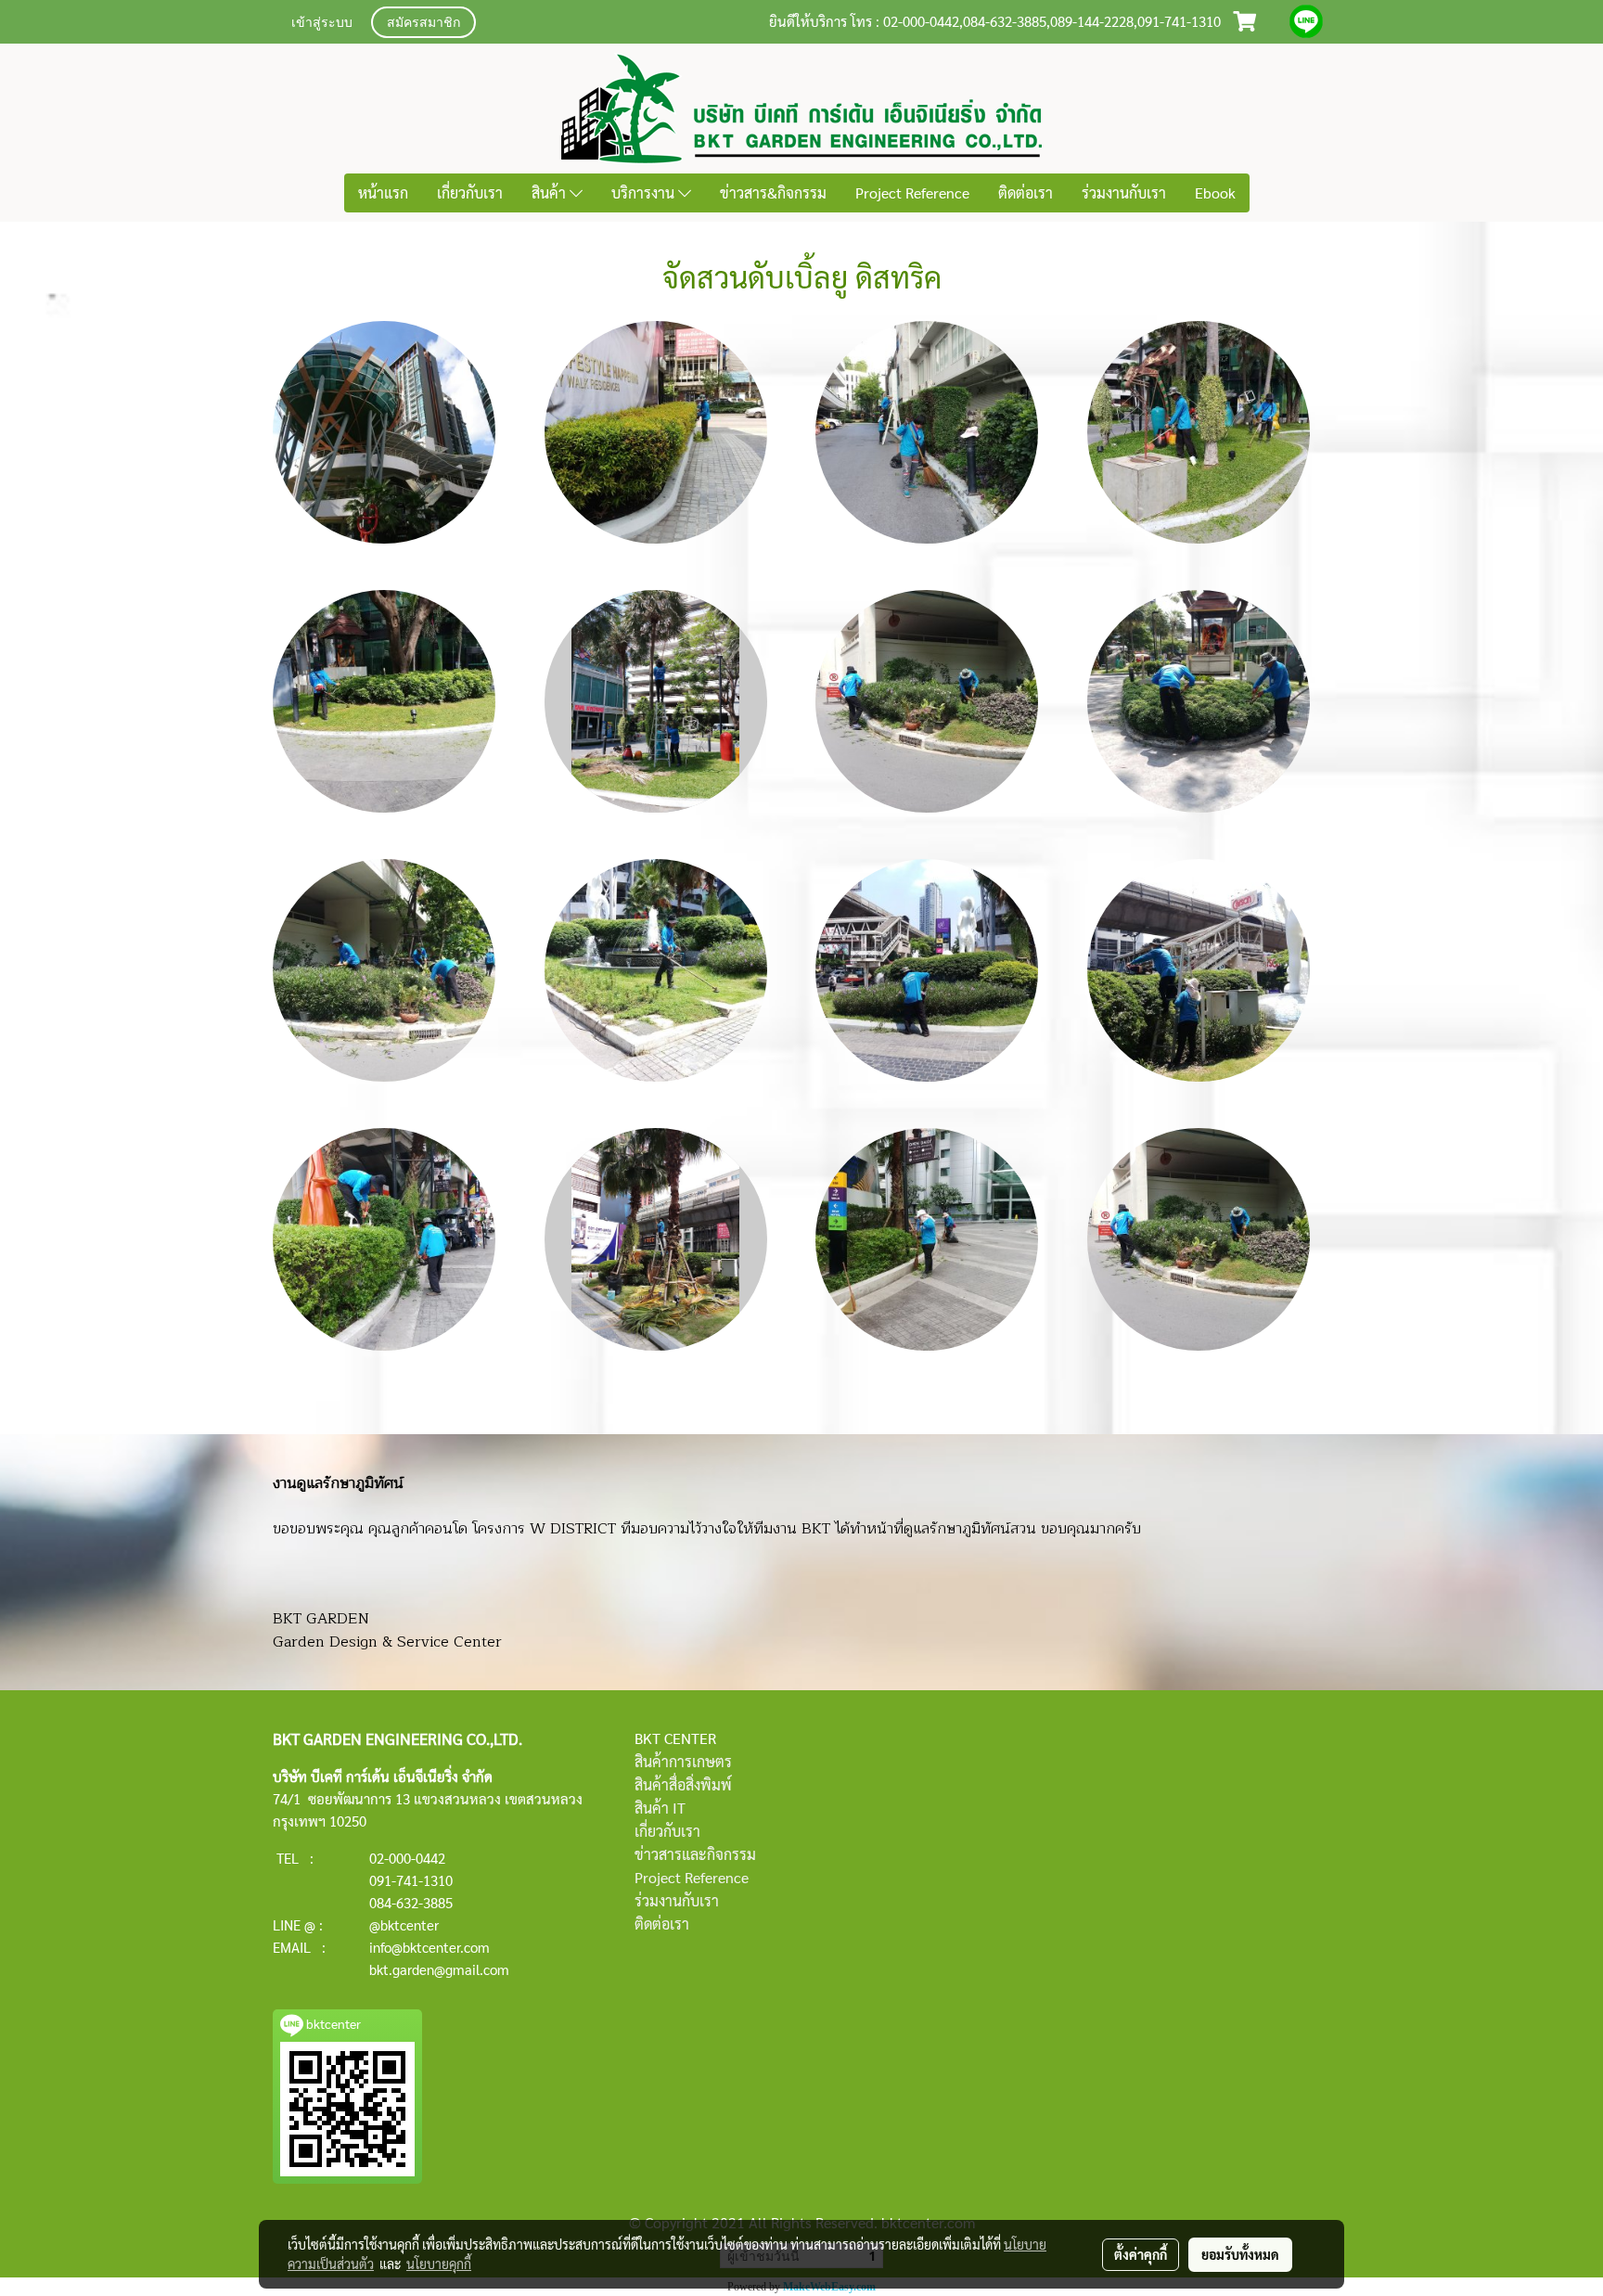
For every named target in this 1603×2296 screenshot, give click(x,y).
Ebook (1215, 192)
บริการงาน (645, 192)
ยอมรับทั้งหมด (1240, 2254)
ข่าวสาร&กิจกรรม (773, 192)
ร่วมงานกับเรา (1124, 192)
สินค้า (551, 192)
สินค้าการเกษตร (683, 1761)
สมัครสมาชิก (423, 24)
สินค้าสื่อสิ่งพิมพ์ (683, 1784)
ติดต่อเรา (1026, 192)
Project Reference (912, 192)
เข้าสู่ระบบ (322, 24)
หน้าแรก (383, 192)
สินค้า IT (660, 1808)
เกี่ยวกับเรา (470, 192)
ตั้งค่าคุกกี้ (1141, 2254)
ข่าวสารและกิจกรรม (695, 1854)
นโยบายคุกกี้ (439, 2264)
